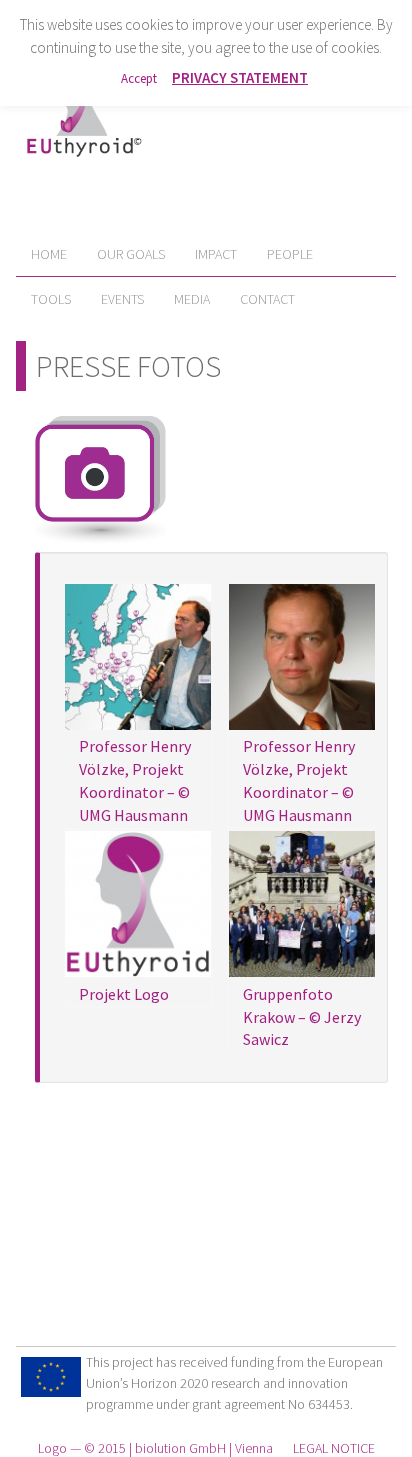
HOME (49, 254)
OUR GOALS (131, 254)
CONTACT (267, 299)
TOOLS (51, 299)
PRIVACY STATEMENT (240, 77)
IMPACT (216, 254)
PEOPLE (290, 254)
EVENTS (122, 299)
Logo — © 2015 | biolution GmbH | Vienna (155, 1448)
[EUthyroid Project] (83, 161)
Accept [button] (139, 78)
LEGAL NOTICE (334, 1448)
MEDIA (192, 299)
